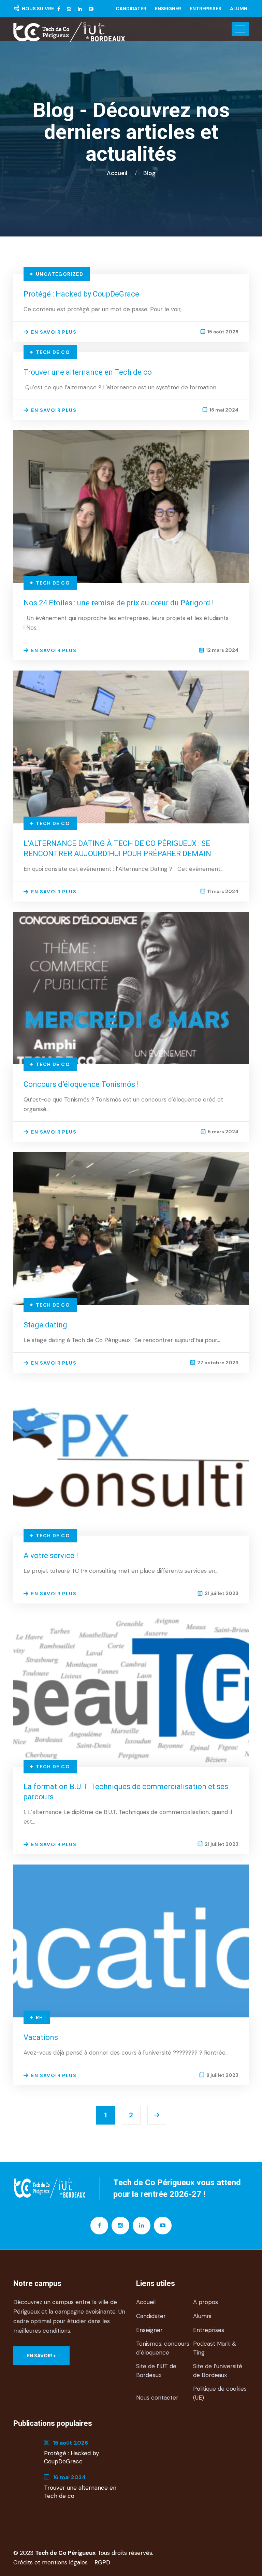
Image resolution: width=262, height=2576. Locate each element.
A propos (206, 2302)
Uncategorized (60, 274)
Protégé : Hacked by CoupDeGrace (81, 294)
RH (40, 2017)
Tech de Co (53, 352)
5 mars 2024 (223, 1132)
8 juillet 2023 (222, 2075)
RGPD (102, 2562)
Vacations (41, 2037)
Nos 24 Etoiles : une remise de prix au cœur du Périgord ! (119, 603)
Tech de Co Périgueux (65, 2553)
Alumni (239, 9)
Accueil (118, 173)
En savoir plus (54, 332)
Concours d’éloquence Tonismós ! (81, 1084)
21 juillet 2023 (222, 1593)
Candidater (131, 9)
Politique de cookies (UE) (220, 2393)
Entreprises (206, 9)
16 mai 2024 (224, 410)
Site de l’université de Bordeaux (218, 2371)
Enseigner (168, 9)
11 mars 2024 (223, 891)
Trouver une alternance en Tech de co (88, 372)
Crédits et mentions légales (50, 2562)
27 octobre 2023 (218, 1363)
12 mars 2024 (222, 650)
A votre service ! (51, 1556)
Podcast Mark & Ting (215, 2348)
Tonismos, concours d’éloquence (163, 2348)
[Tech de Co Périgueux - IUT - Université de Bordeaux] (69, 32)
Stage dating (45, 1325)
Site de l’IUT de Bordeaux (156, 2371)
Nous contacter (157, 2398)
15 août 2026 (223, 332)
